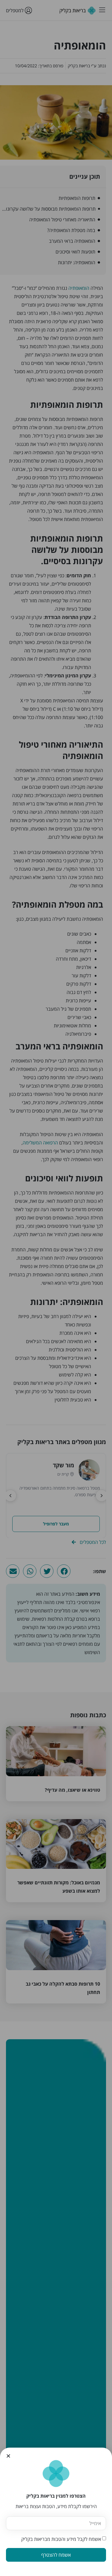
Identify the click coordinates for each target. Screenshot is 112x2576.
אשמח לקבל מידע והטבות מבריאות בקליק (61, 2539)
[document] (56, 1288)
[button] (8, 2456)
